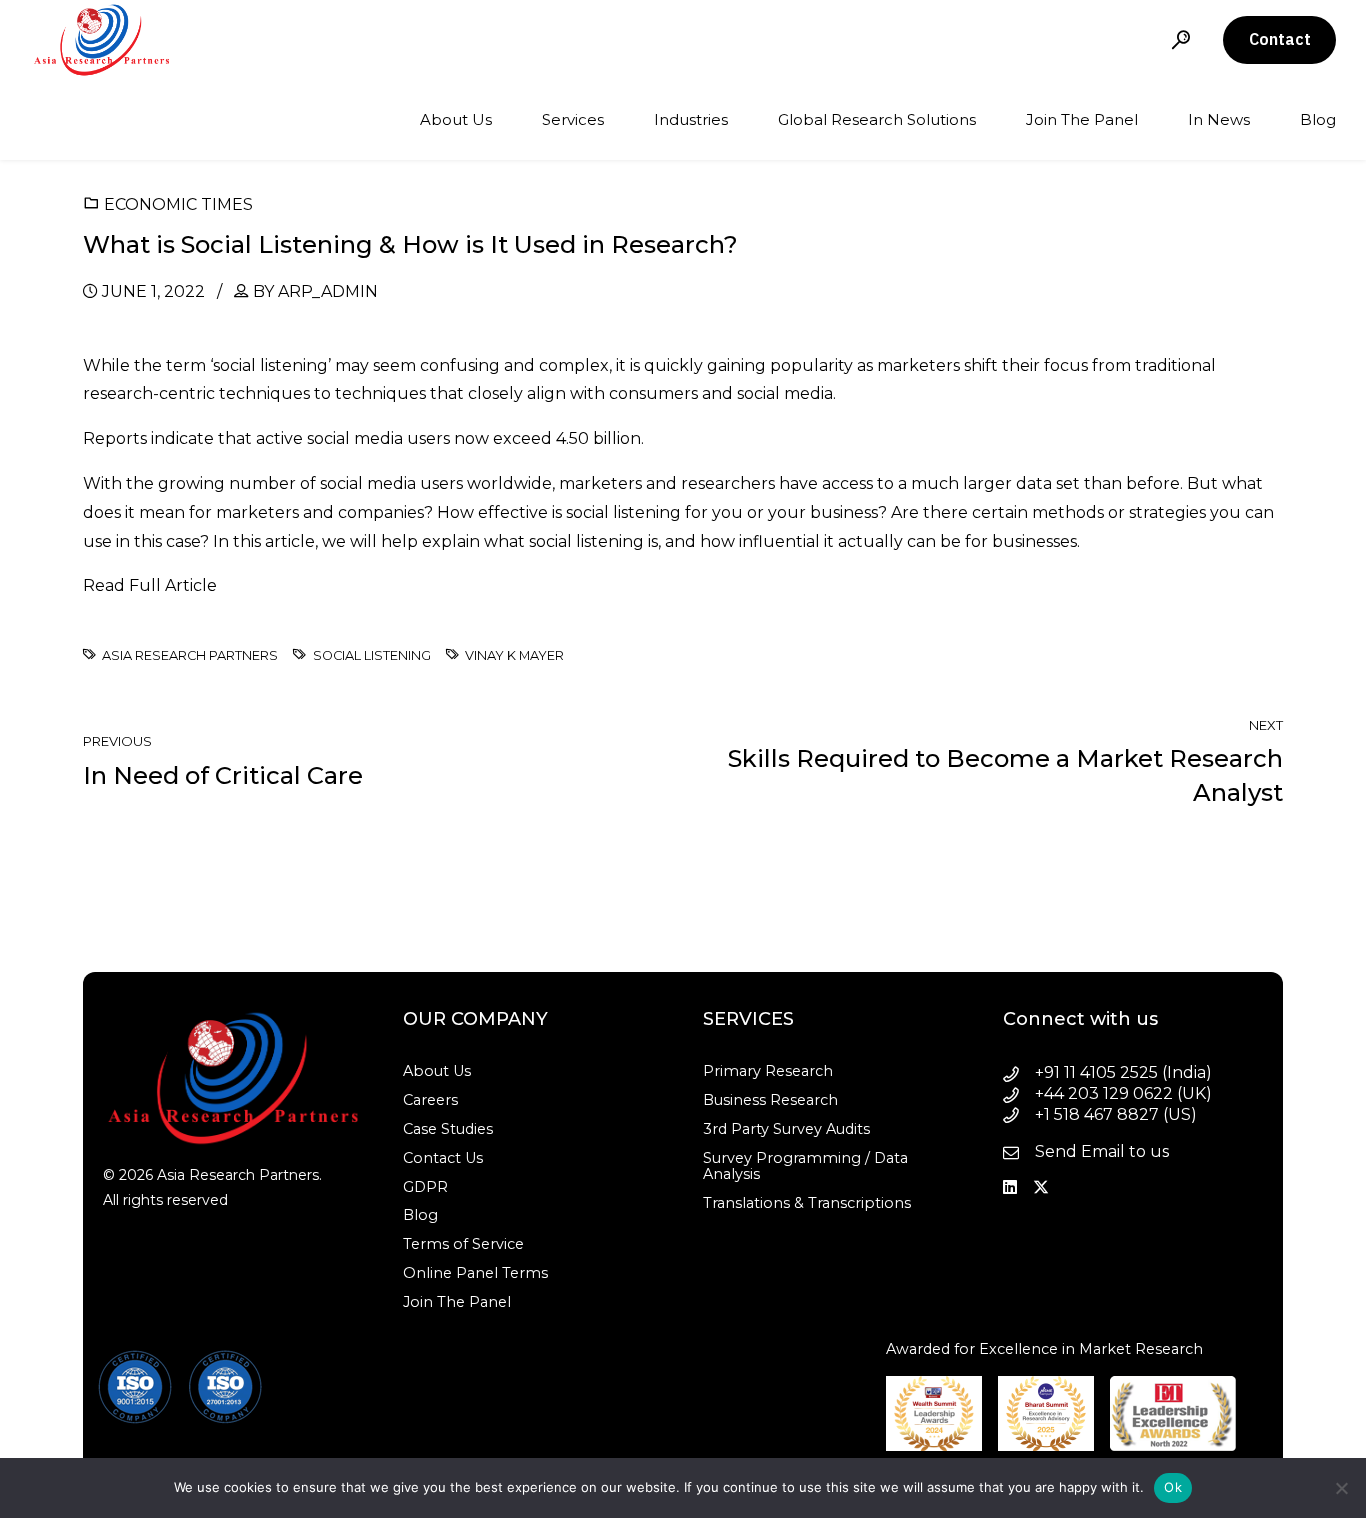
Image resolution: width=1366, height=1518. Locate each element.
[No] (1341, 1488)
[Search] (1181, 39)
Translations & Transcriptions (807, 1203)
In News (1219, 119)
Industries (691, 119)
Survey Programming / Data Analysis (805, 1166)
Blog (1318, 119)
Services (573, 119)
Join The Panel (1082, 119)
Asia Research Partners (190, 656)
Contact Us (443, 1158)
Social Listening (371, 656)
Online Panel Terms (475, 1273)
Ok (1173, 1487)
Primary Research (768, 1071)
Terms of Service (463, 1244)
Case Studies (448, 1129)
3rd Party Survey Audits (786, 1129)
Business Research (770, 1100)
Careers (430, 1100)
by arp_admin (315, 291)
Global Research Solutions (877, 119)
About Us (456, 119)
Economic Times (178, 204)
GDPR (425, 1187)
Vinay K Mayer (514, 656)
